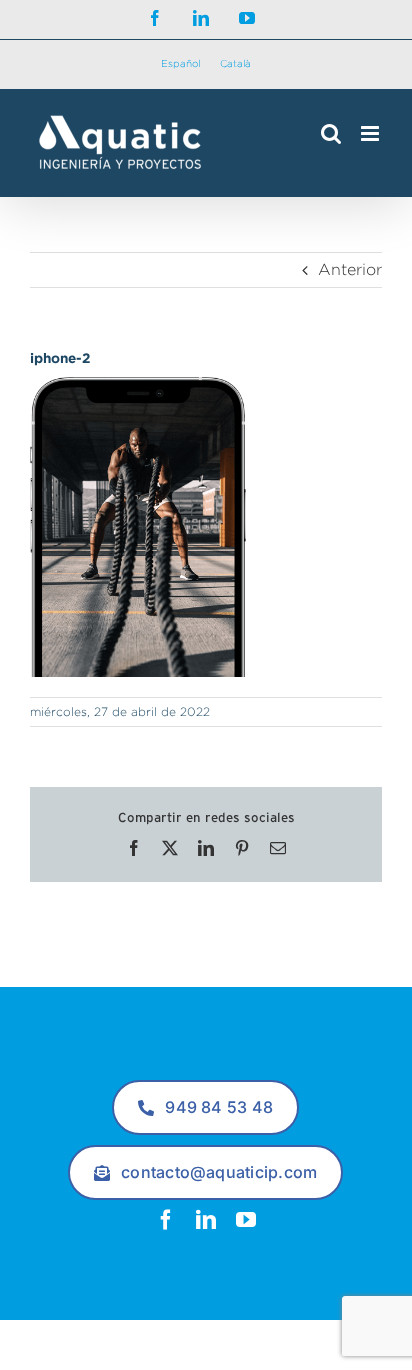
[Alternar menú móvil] (371, 133)
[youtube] (246, 1220)
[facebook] (166, 1220)
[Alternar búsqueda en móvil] (331, 133)
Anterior (350, 269)
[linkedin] (206, 1220)
